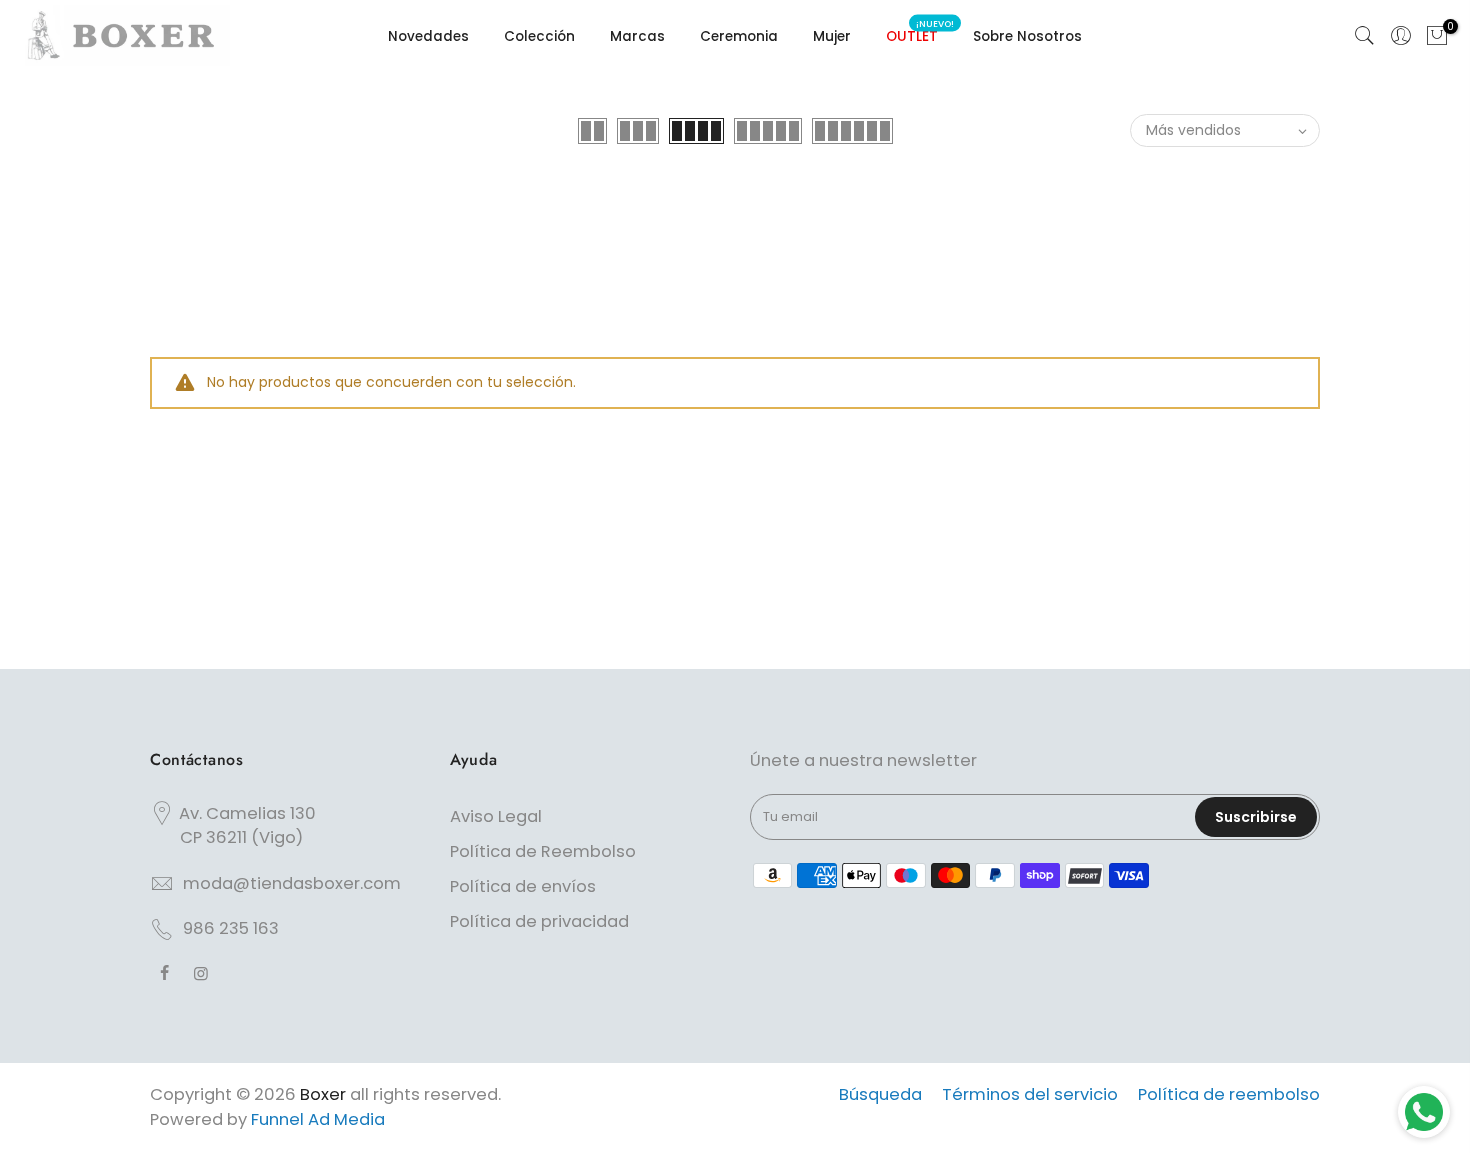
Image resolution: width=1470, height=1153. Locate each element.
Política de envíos (523, 886)
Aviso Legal (496, 816)
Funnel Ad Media (318, 1119)
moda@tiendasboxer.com (292, 883)
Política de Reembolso (543, 851)
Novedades (428, 36)
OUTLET (920, 32)
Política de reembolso (1229, 1094)
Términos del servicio (1030, 1094)
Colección (539, 36)
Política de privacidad (539, 921)
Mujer (832, 36)
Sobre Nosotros (1027, 36)
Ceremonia (739, 36)
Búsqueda (880, 1094)
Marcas (637, 36)
